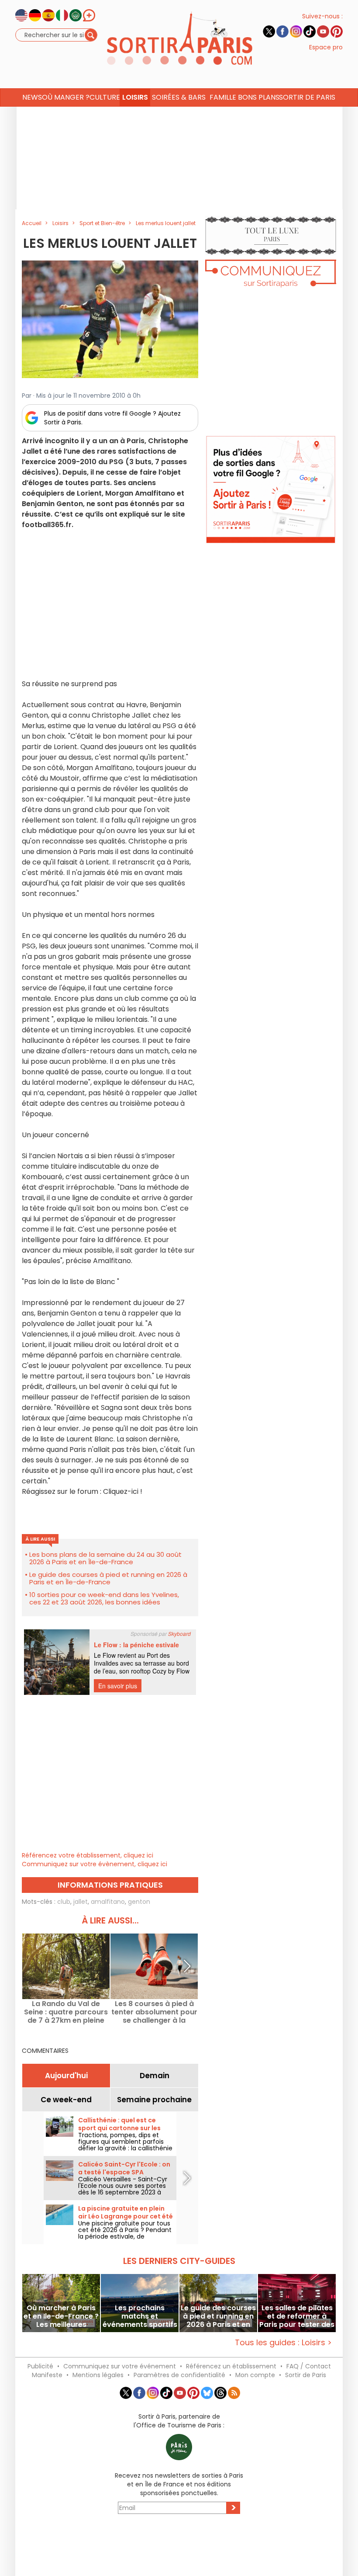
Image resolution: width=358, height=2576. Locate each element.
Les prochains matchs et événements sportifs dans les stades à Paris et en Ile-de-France (140, 2316)
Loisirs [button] (135, 97)
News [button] (32, 97)
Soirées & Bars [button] (179, 97)
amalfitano (108, 1902)
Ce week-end (66, 2100)
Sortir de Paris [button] (307, 97)
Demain (155, 2076)
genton (139, 1902)
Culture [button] (105, 97)
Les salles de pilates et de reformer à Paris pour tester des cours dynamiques (297, 2316)
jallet (81, 1902)
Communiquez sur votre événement (120, 2366)
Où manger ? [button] (65, 97)
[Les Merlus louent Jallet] (110, 319)
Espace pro (326, 47)
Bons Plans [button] (258, 97)
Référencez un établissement (231, 2366)
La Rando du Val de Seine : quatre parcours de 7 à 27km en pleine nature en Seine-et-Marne (66, 2012)
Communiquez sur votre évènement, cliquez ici (95, 1864)
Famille (223, 97)
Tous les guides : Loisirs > (283, 2342)
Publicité (40, 2366)
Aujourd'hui (66, 2076)
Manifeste (47, 2375)
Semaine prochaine (154, 2100)
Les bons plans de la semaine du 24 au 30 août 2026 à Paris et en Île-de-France (105, 1558)
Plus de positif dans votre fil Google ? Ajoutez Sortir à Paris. (112, 418)
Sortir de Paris (306, 2375)
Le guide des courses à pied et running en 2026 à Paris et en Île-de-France (108, 1578)
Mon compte (255, 2375)
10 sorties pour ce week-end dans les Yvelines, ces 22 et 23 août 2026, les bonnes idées (104, 1598)
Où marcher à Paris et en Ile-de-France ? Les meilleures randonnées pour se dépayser (61, 2316)
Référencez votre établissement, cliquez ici (88, 1855)
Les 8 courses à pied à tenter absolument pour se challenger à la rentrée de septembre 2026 (154, 2012)
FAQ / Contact (309, 2366)
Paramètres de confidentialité (179, 2375)
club (64, 1902)
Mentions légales (98, 2375)
